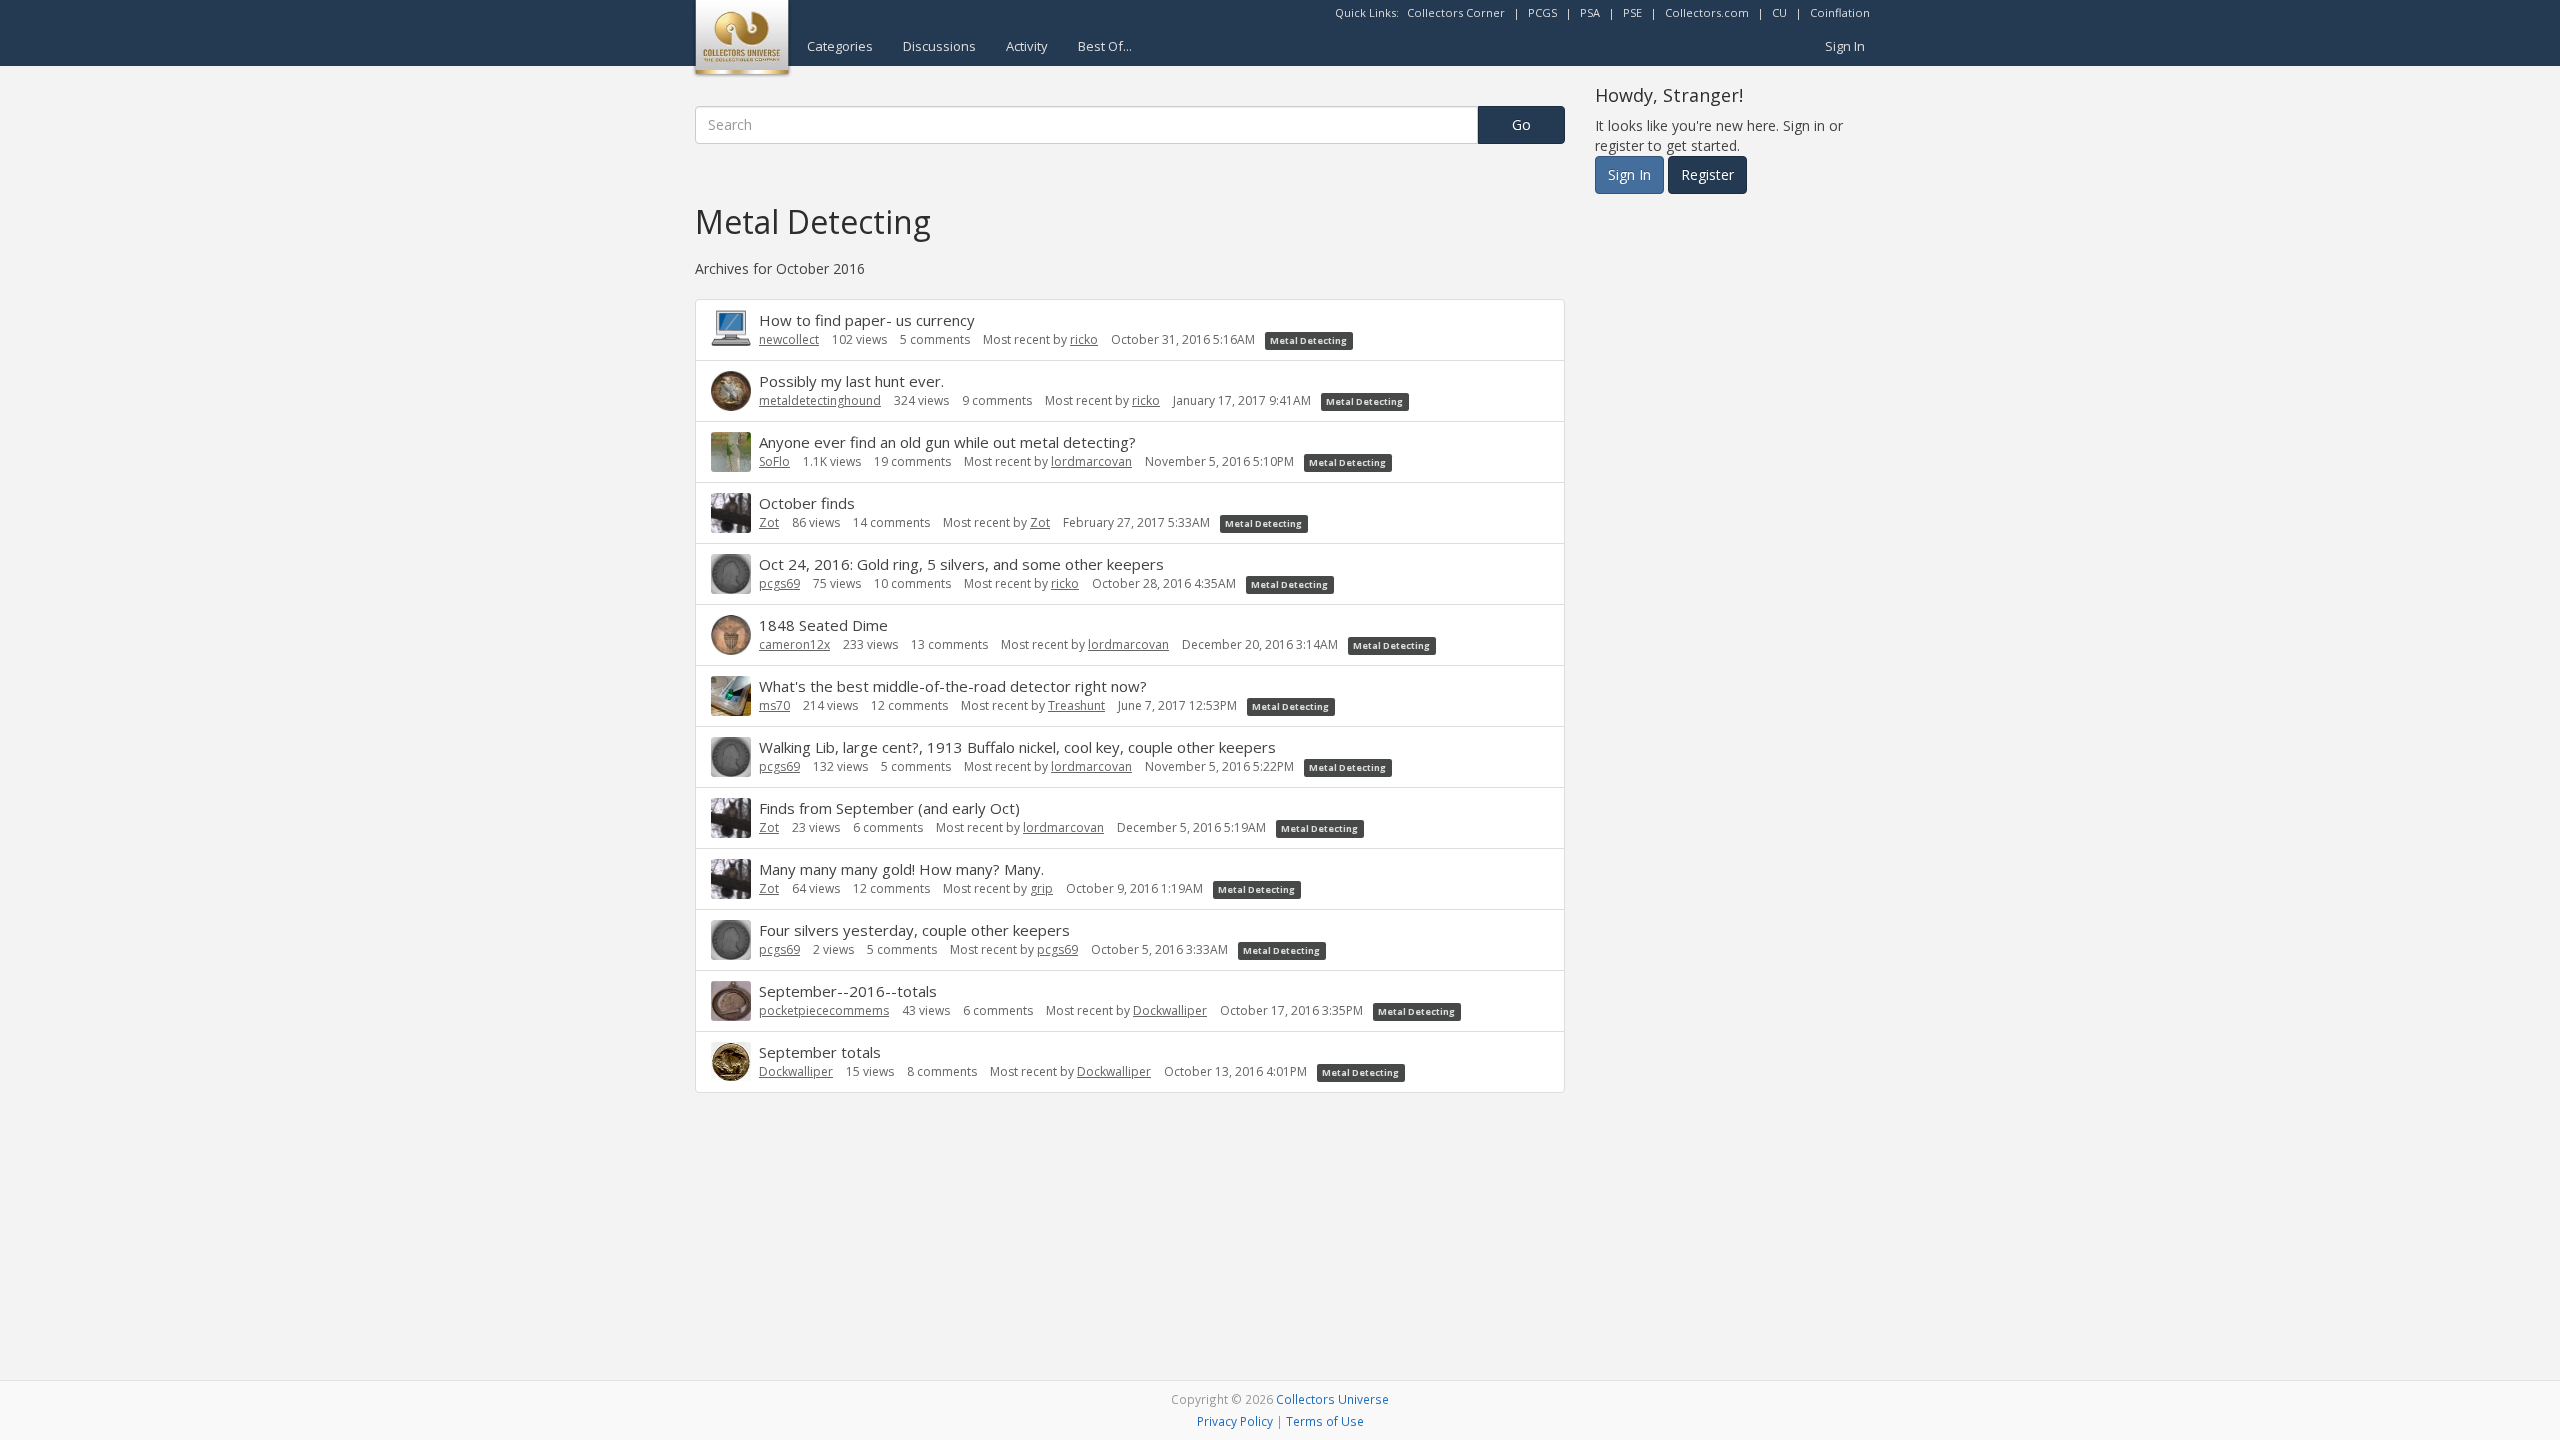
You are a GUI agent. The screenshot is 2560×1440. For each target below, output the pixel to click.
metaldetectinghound (820, 400)
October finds (807, 503)
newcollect (789, 339)
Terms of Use (1325, 1421)
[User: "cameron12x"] (731, 635)
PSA (1590, 12)
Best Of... (1105, 46)
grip (1041, 888)
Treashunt (1076, 705)
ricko (1084, 339)
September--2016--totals (848, 991)
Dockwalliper (1170, 1010)
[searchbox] (1086, 125)
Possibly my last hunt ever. (851, 381)
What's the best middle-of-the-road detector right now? (953, 686)
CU (1779, 12)
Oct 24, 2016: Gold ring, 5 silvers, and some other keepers (961, 564)
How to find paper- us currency (867, 320)
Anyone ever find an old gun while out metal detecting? (947, 442)
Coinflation (1840, 12)
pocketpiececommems (824, 1010)
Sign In (1845, 46)
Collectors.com (1707, 12)
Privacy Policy (1235, 1421)
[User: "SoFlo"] (731, 452)
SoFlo (774, 461)
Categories (840, 46)
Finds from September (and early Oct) (889, 808)
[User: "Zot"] (731, 513)
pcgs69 (779, 583)
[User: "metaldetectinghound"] (731, 391)
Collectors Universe (1332, 1399)
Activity (1027, 46)
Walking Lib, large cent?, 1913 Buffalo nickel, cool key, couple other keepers (1017, 747)
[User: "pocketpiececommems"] (731, 1001)
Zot (769, 522)
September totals (820, 1052)
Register (1707, 174)
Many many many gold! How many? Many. (901, 869)
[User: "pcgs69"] (731, 574)
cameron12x (794, 644)
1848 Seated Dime (823, 625)
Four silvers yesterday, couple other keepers (914, 930)
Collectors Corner (1456, 12)
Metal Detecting (1308, 340)
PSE (1632, 12)
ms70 (774, 705)
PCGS (1542, 12)
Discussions (939, 46)
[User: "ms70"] (731, 696)
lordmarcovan (1091, 461)
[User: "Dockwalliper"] (731, 1061)
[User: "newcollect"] (731, 328)
